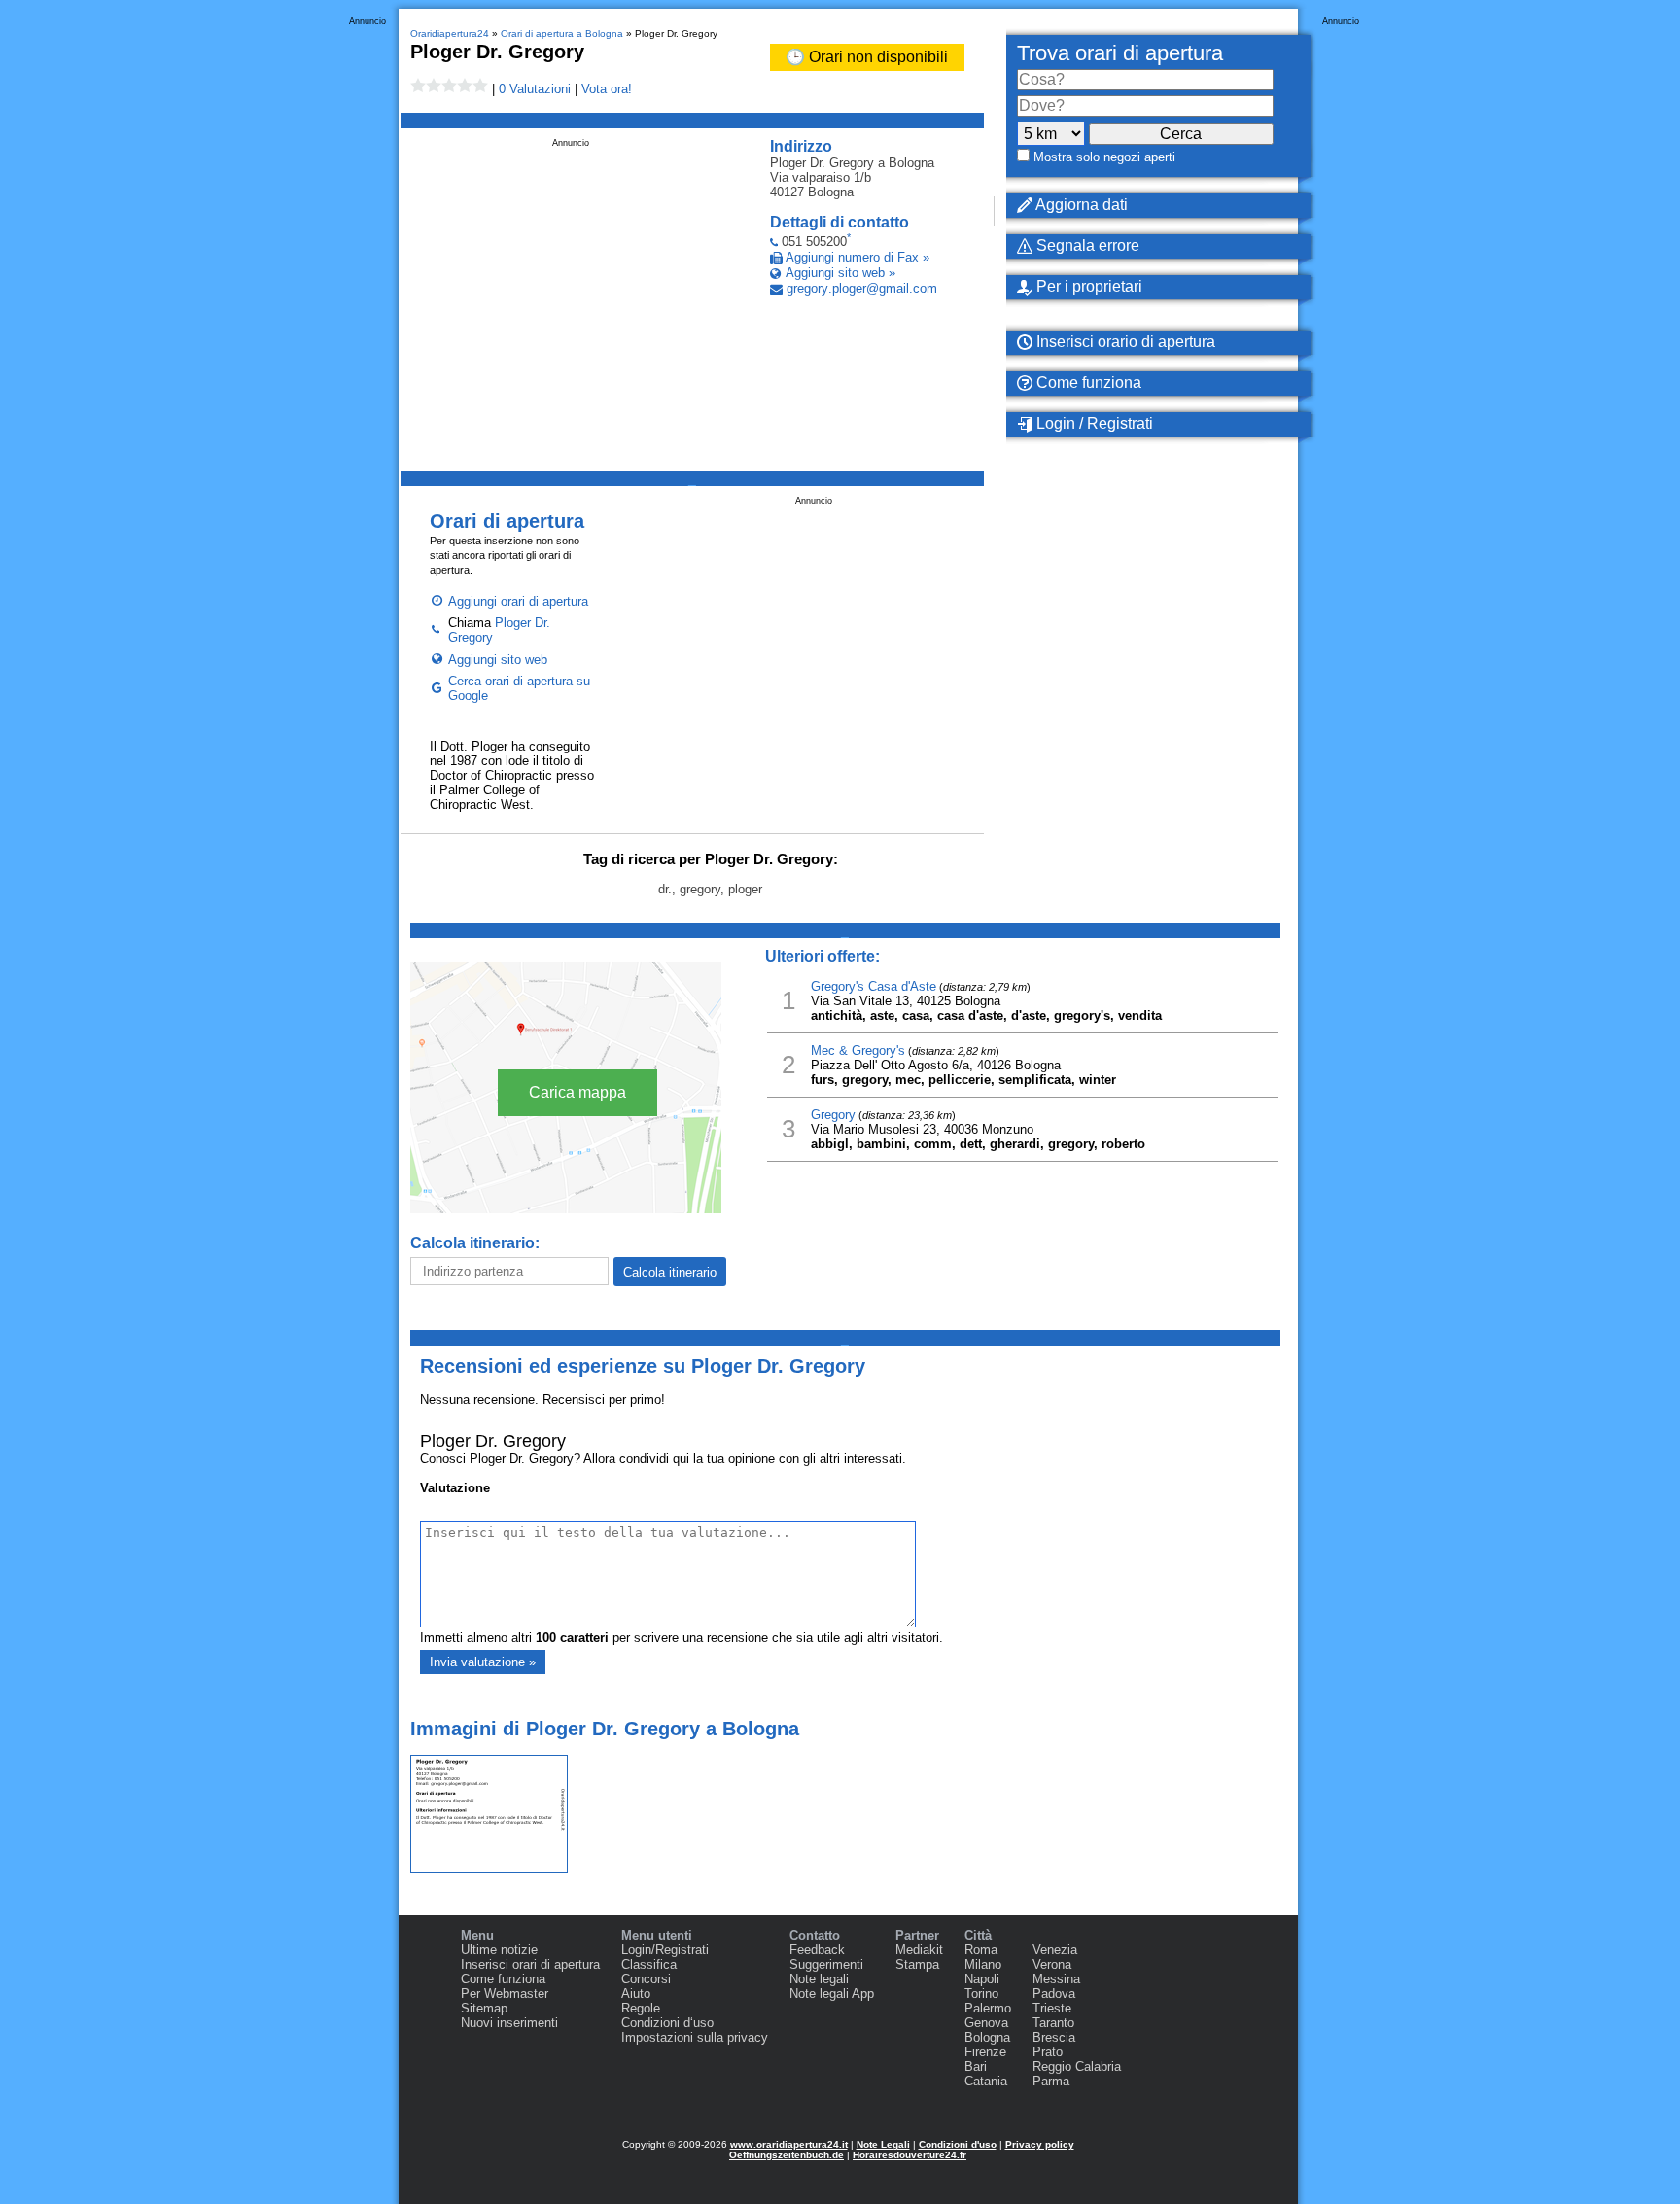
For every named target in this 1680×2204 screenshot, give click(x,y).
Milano (983, 1964)
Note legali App (832, 1994)
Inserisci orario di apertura (1124, 342)
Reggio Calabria (1077, 2066)
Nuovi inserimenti (509, 2023)
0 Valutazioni (535, 89)
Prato (1048, 2052)
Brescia (1054, 2037)
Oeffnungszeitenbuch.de (787, 2155)
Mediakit (919, 1950)
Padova (1054, 1994)
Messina (1056, 1979)
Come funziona (1087, 383)
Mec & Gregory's (858, 1050)
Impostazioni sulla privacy (695, 2037)
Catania (986, 2081)
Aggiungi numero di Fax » (857, 257)
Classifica (649, 1964)
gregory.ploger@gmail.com (862, 288)
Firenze (985, 2052)
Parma (1051, 2081)
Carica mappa (577, 1092)
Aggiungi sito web (498, 660)
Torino (981, 1994)
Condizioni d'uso (958, 2144)
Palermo (988, 2008)
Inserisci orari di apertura (530, 1964)
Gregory (833, 1115)
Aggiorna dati (1080, 205)
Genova (986, 2023)
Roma (981, 1950)
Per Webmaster (505, 1994)
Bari (976, 2066)
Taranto (1053, 2023)
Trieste (1052, 2008)
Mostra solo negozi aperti (1104, 157)
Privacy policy (1040, 2144)
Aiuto (636, 1994)
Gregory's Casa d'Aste (874, 986)
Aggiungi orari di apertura (518, 601)
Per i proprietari (1087, 286)
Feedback (817, 1950)
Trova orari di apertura (1120, 53)
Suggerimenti (826, 1964)
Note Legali (883, 2144)
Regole (641, 2008)
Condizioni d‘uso (667, 2023)
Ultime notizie (499, 1950)
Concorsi (646, 1979)
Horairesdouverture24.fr (910, 2155)
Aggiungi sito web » (840, 273)
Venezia (1055, 1950)
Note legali (819, 1979)
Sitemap (484, 2008)
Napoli (982, 1979)
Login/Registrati (665, 1950)
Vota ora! (607, 89)
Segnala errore (1086, 245)
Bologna (987, 2037)
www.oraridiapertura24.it (789, 2144)
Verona (1052, 1964)
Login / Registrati (1093, 423)
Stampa (917, 1964)
